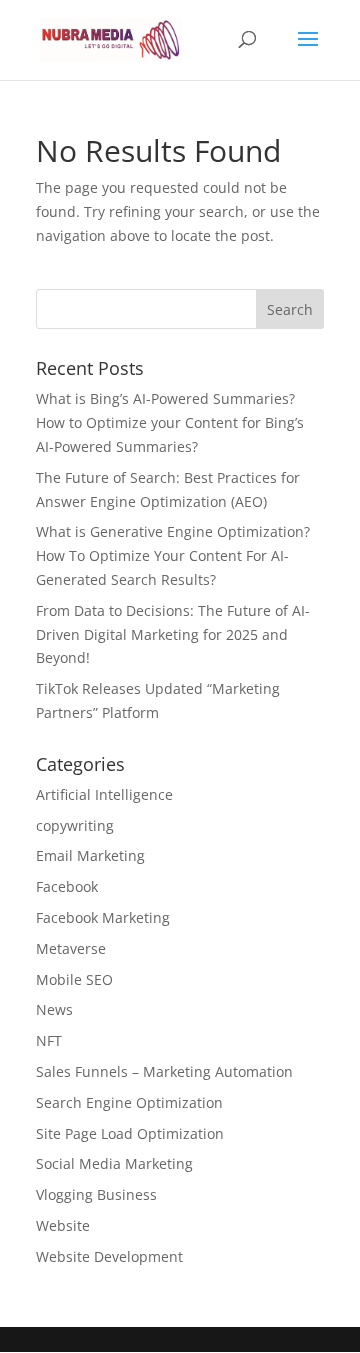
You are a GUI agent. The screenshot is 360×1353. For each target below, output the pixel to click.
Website (63, 1225)
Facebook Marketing (103, 917)
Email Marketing (90, 855)
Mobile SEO (74, 979)
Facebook (67, 886)
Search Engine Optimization (129, 1102)
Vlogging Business (96, 1194)
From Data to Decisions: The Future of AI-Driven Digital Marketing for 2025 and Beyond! (173, 634)
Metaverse (71, 948)
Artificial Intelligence (104, 794)
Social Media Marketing (114, 1163)
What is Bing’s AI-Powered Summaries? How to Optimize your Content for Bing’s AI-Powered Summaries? (170, 422)
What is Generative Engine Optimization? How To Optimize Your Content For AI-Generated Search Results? (173, 555)
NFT (49, 1040)
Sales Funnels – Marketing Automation (164, 1071)
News (54, 1009)
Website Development (109, 1256)
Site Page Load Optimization (130, 1133)
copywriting (75, 825)
